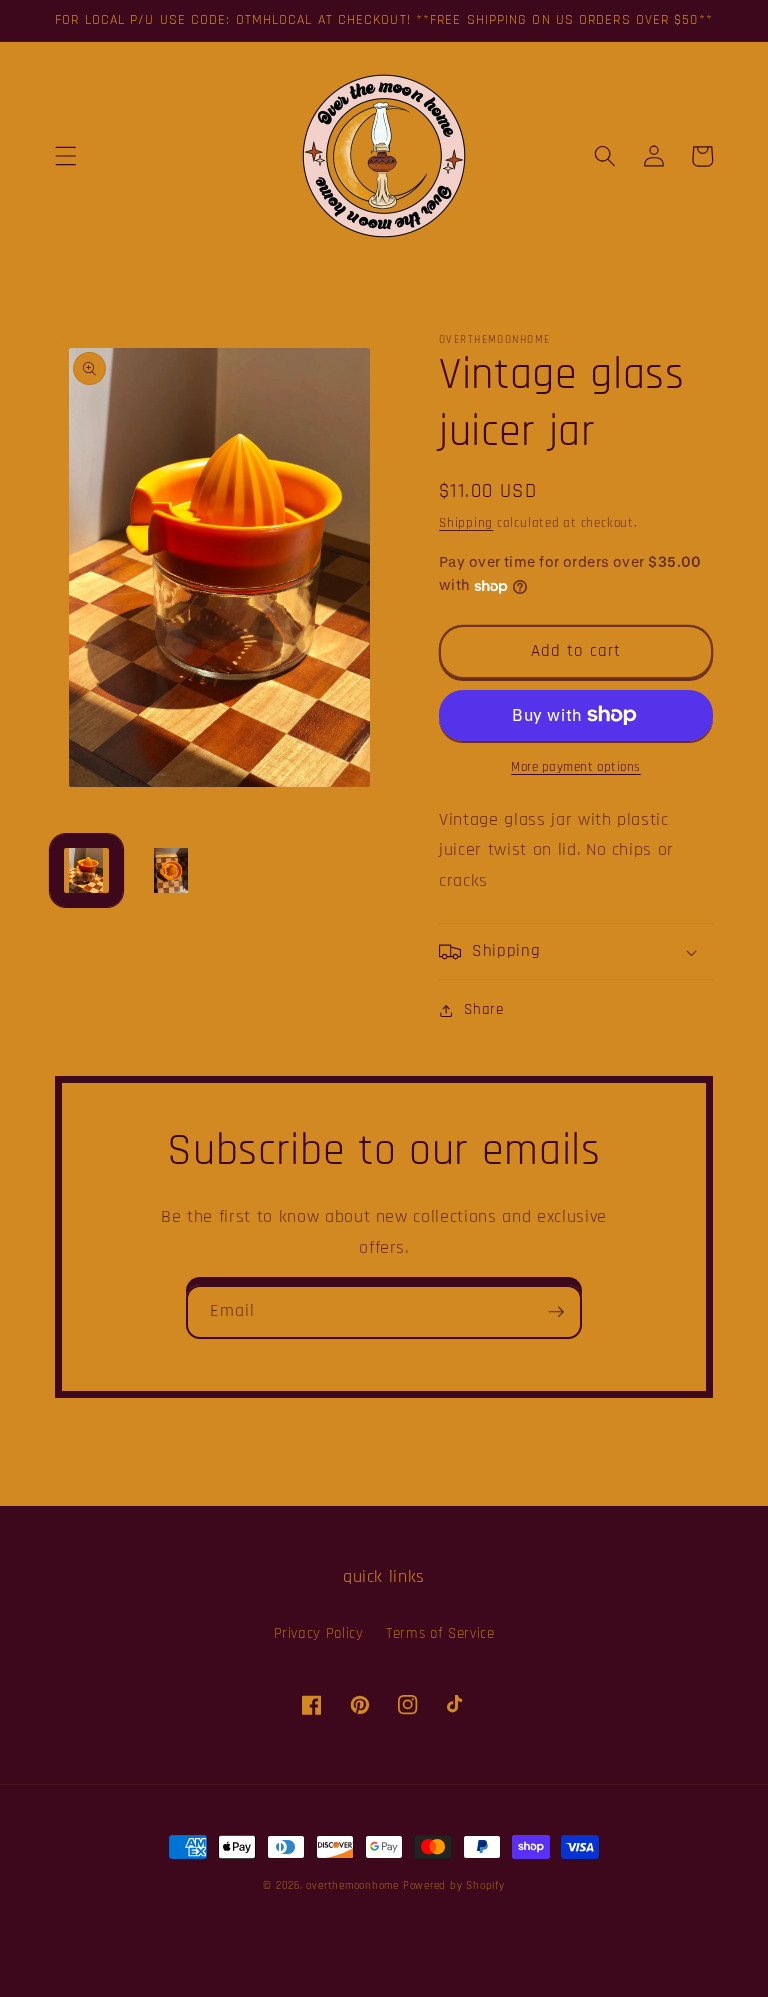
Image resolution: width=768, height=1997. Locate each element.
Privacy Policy (319, 1633)
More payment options (576, 767)
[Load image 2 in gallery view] (170, 870)
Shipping (466, 523)
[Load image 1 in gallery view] (86, 870)
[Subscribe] (556, 1312)
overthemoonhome (352, 1886)
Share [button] (483, 1009)
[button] (66, 156)
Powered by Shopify (454, 1886)
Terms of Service (440, 1633)
